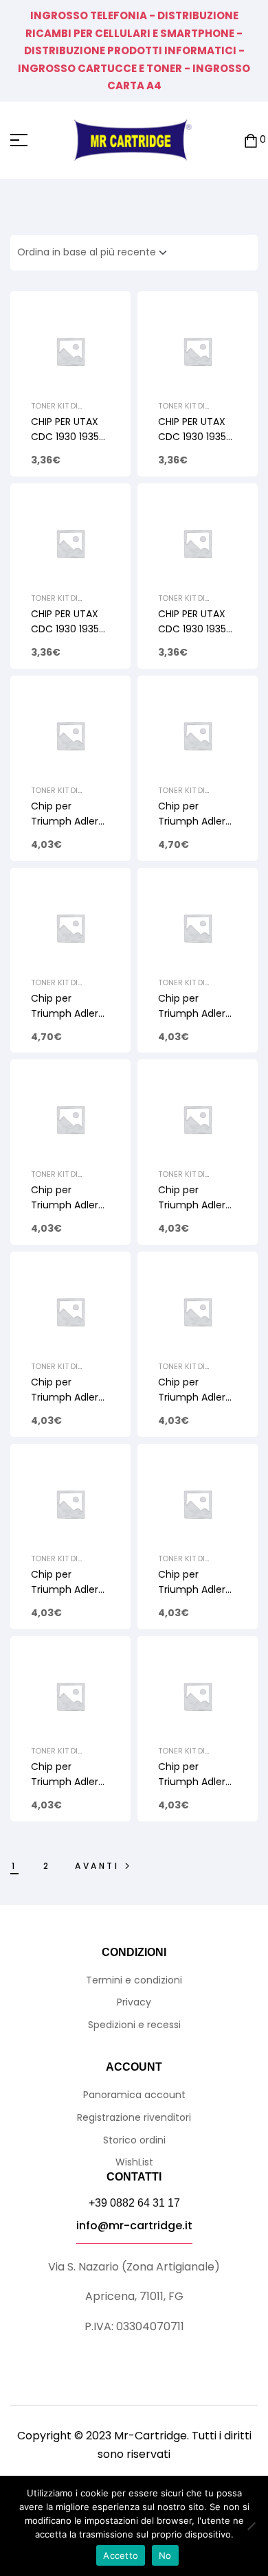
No (165, 2555)
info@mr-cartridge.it (134, 2226)
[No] (251, 2526)
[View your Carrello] (251, 140)
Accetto (121, 2555)
